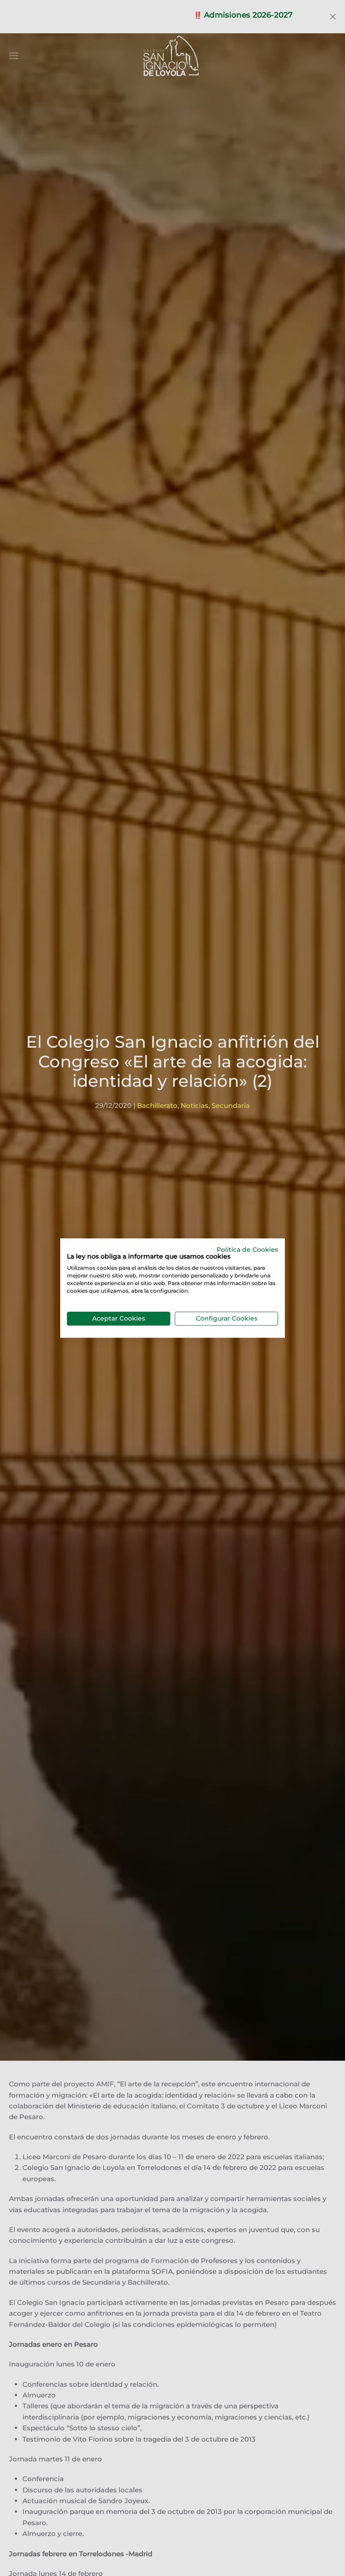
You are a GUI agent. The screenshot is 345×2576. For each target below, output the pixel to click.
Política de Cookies (247, 1250)
